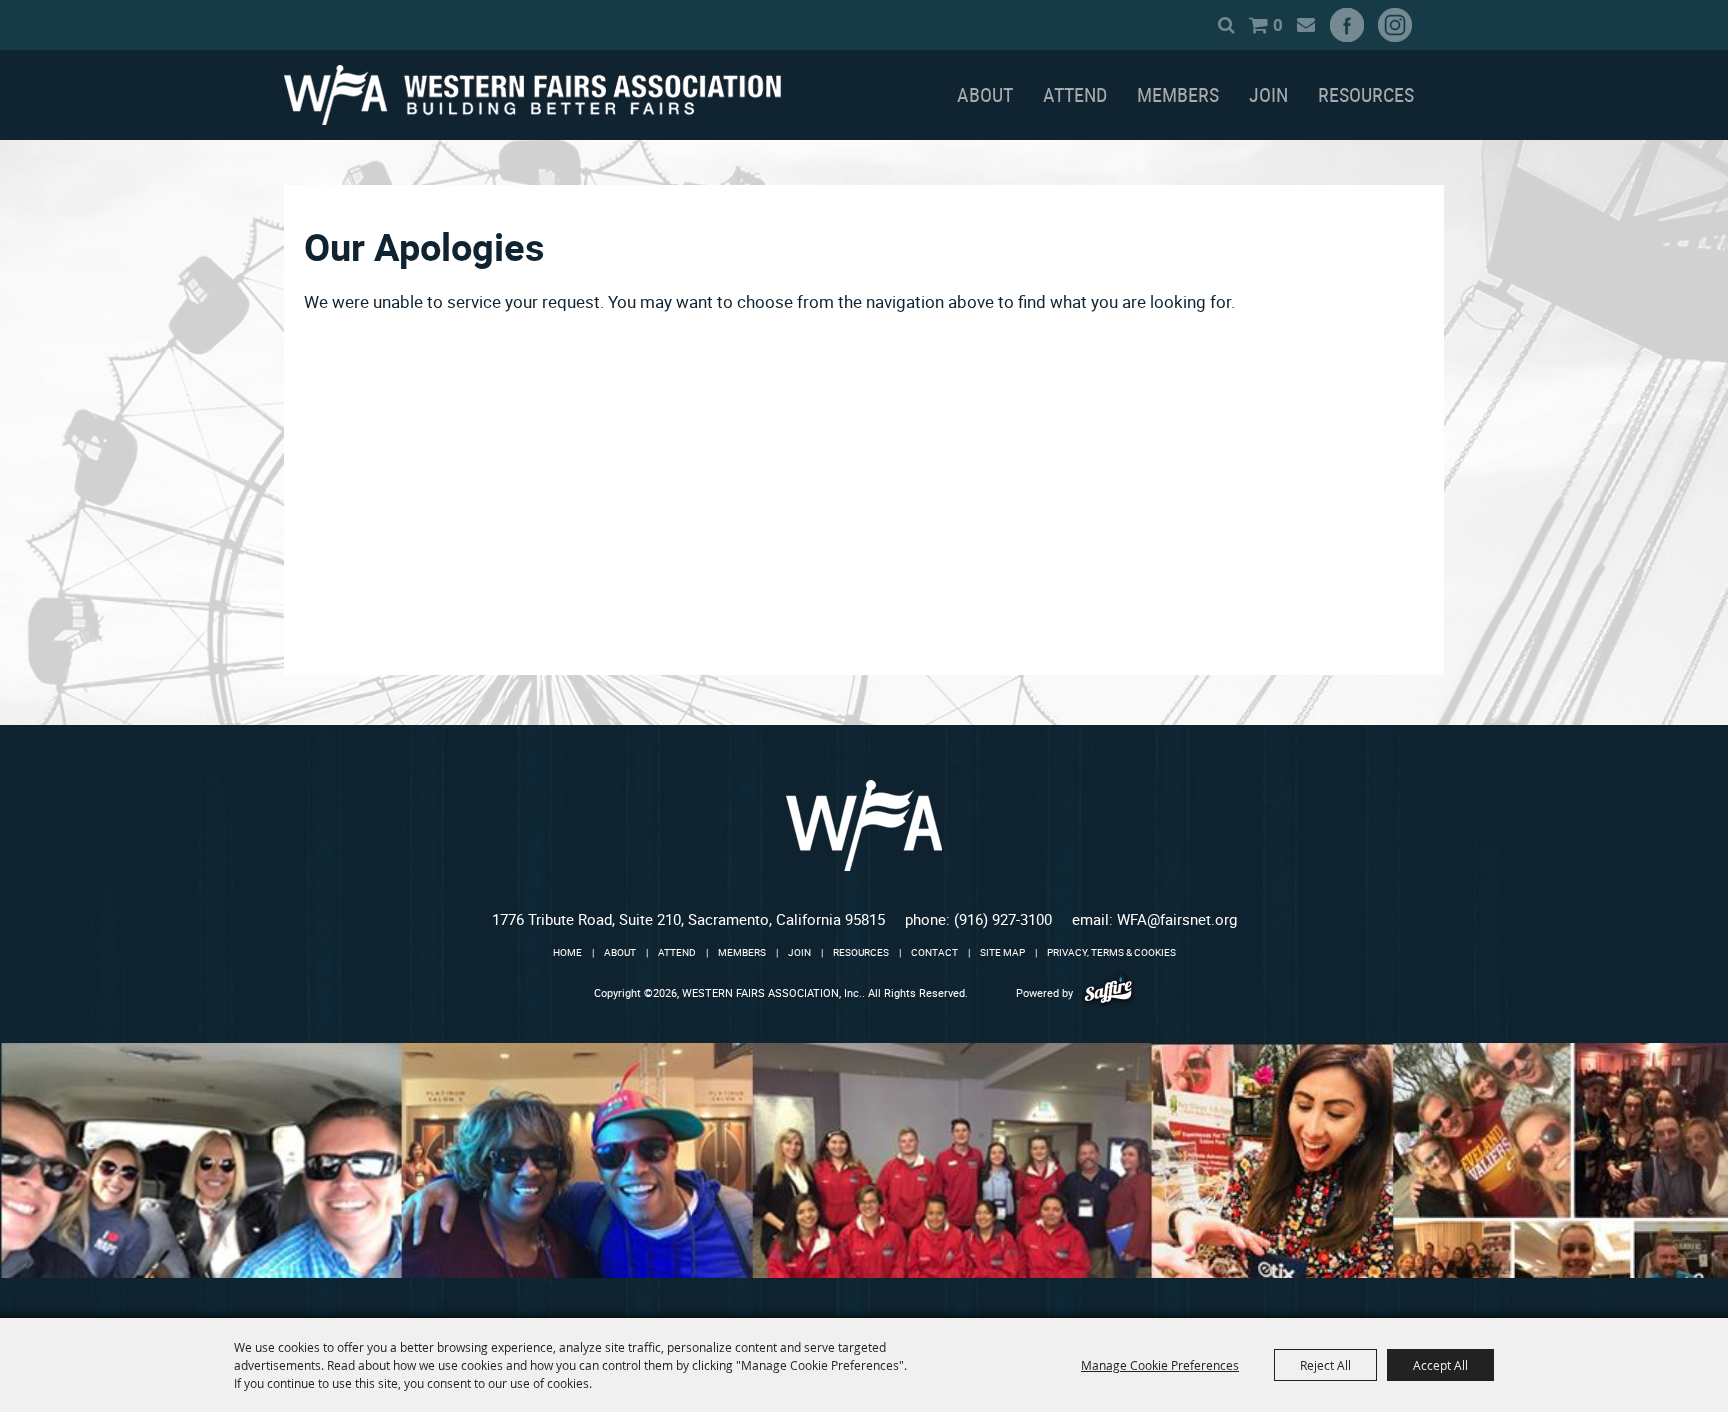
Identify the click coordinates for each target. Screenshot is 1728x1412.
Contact (934, 952)
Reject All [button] (1325, 1365)
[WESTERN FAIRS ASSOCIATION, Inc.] (532, 95)
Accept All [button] (1440, 1365)
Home (567, 952)
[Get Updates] (1305, 25)
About (985, 94)
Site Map (1002, 952)
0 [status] (1278, 24)
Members (1178, 94)
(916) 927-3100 (1003, 919)
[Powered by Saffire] (1108, 992)
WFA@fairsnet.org (1177, 919)
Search (1226, 25)
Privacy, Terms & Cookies (1111, 952)
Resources (1366, 94)
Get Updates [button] (1305, 25)
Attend (1075, 94)
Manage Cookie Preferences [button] (1160, 1365)
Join (1268, 94)
